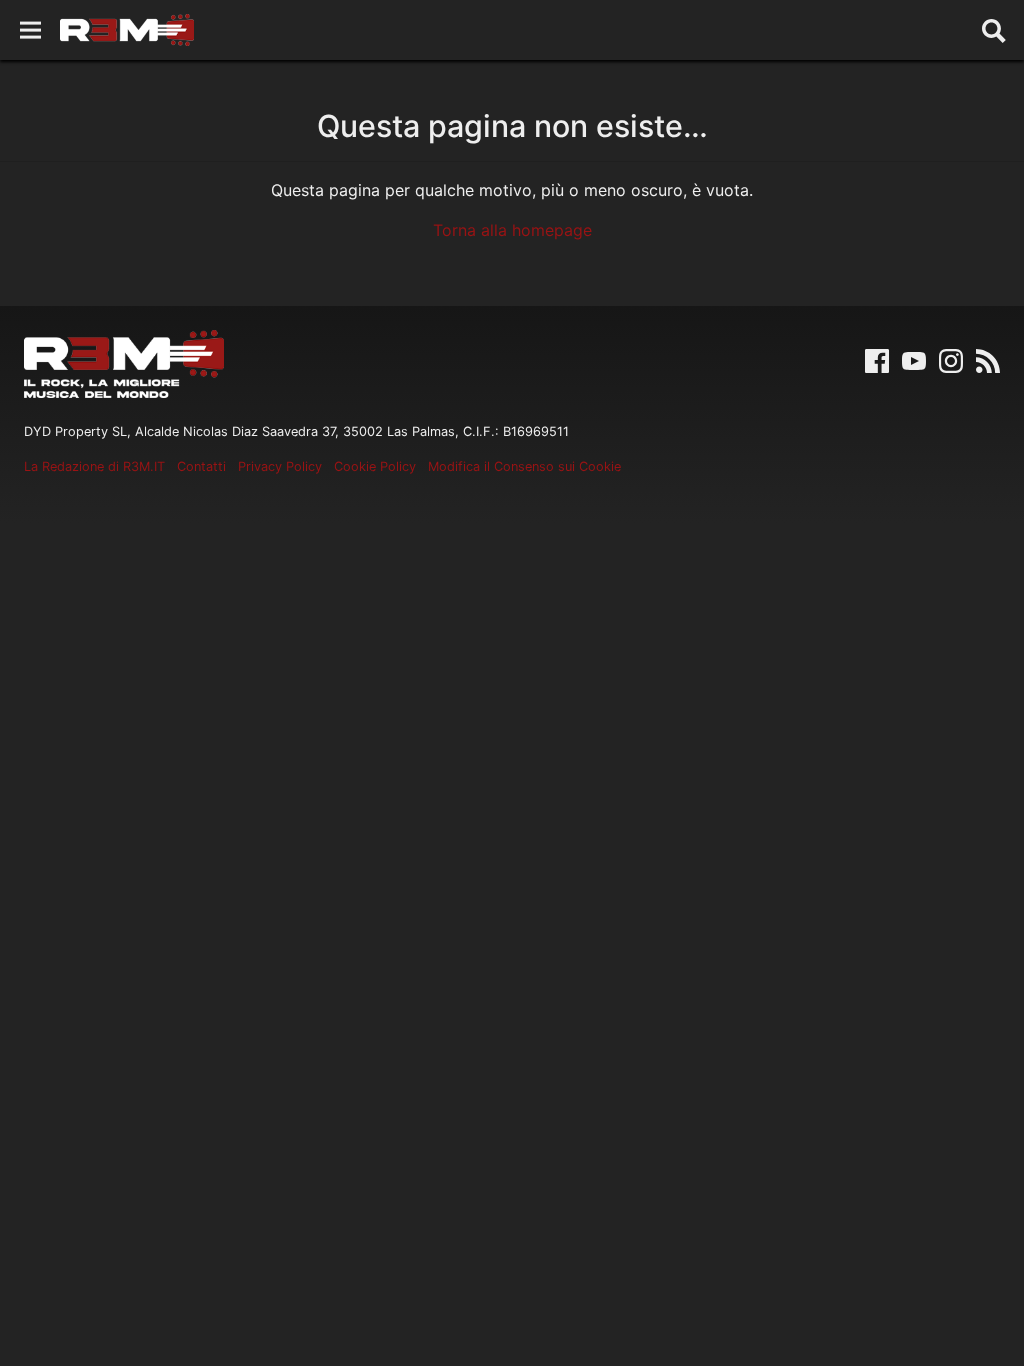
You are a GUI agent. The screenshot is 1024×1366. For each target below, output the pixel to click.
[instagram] (951, 359)
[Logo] (127, 30)
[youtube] (914, 359)
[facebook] (877, 359)
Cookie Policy (375, 466)
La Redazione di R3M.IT (94, 466)
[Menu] (30, 30)
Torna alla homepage (512, 230)
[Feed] (988, 359)
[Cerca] (994, 30)
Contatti (201, 466)
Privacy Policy (280, 466)
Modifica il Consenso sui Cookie (524, 466)
